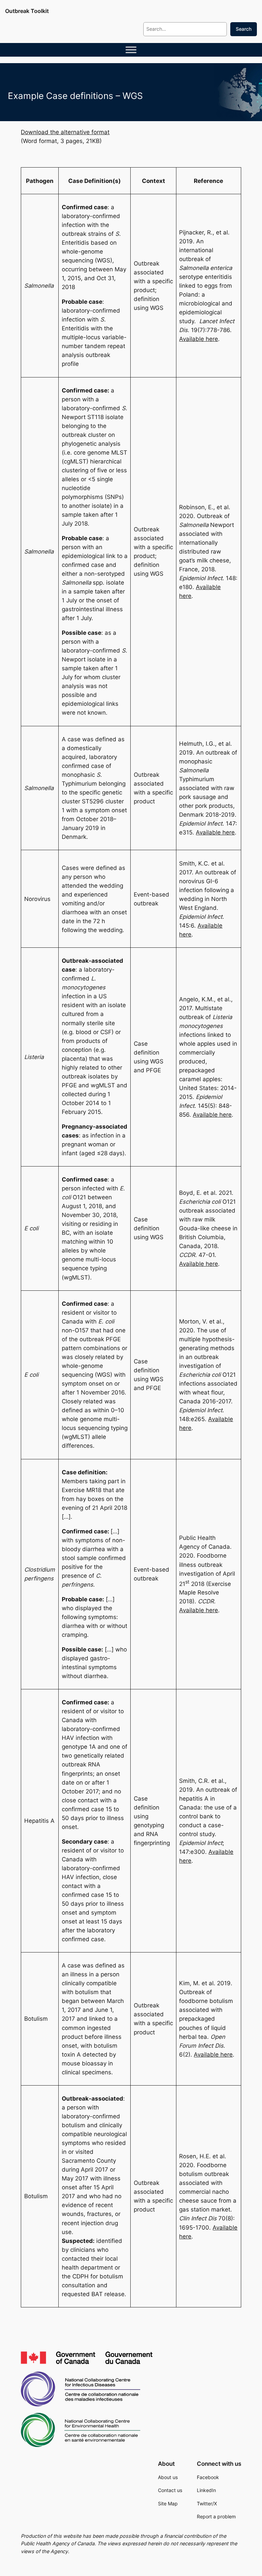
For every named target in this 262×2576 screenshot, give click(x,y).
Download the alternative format (65, 132)
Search (244, 29)
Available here (199, 339)
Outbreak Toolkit (27, 11)
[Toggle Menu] (131, 50)
